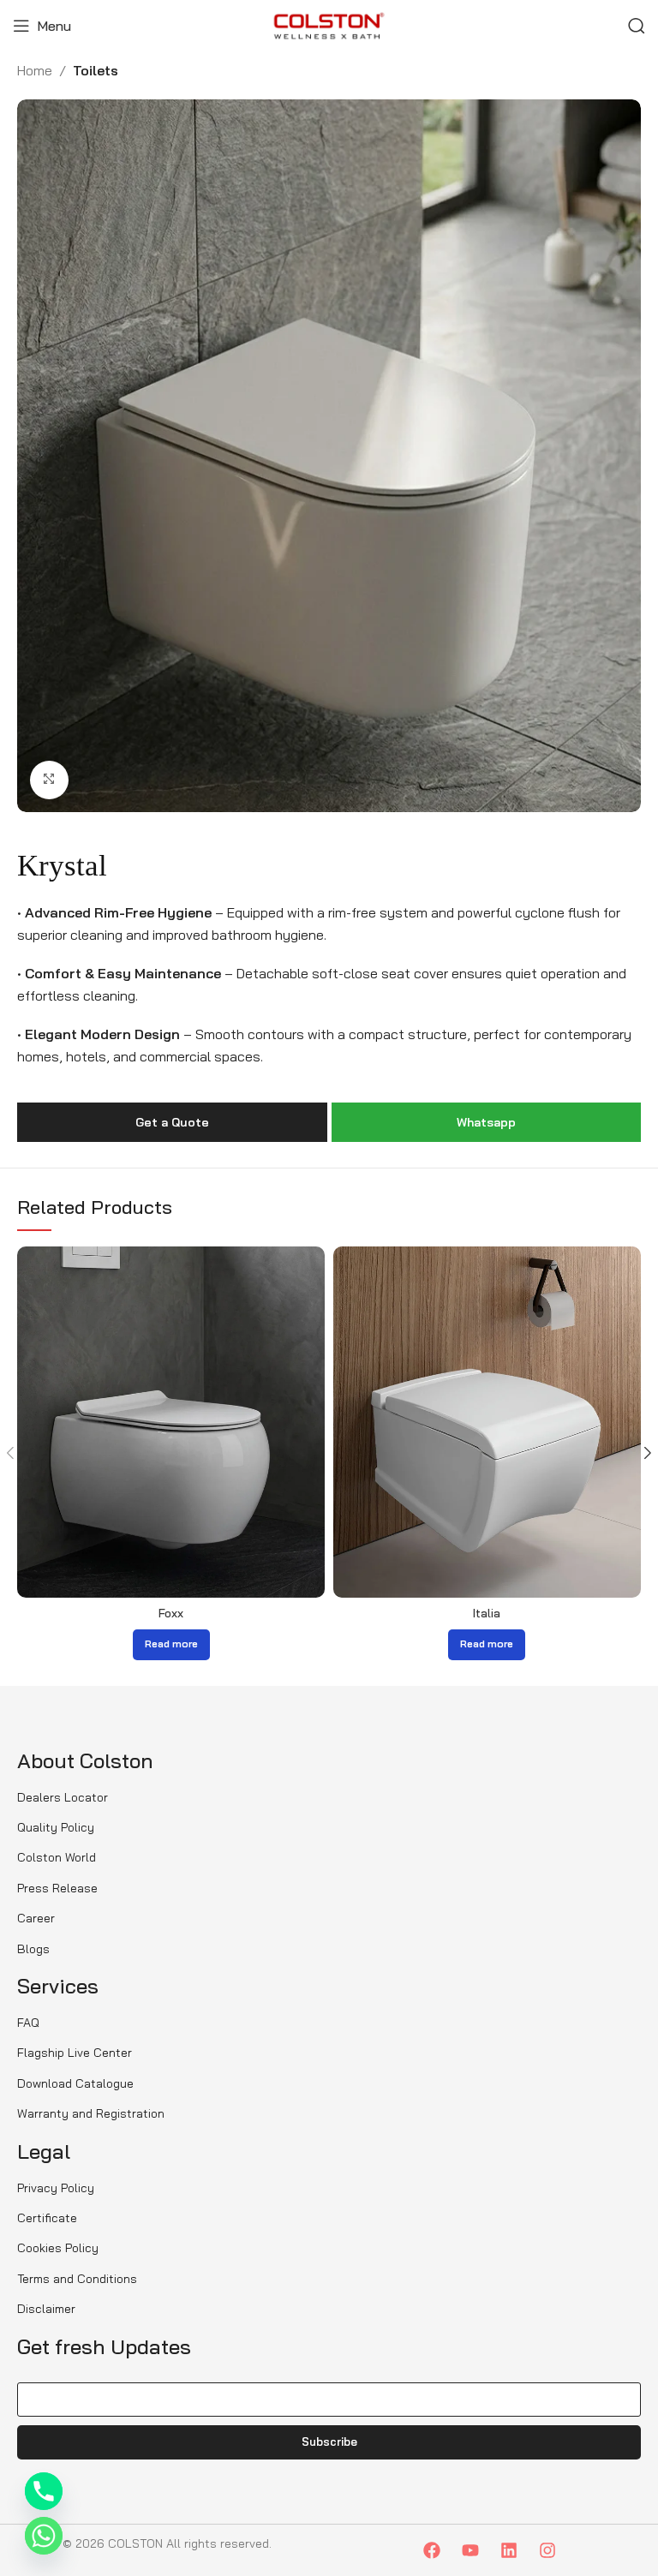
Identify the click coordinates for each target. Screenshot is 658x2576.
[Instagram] (547, 2550)
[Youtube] (470, 2550)
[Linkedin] (509, 2550)
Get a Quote (172, 1122)
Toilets (96, 70)
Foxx (171, 1613)
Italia (487, 1613)
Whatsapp (486, 1122)
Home (35, 70)
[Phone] (44, 2491)
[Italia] (487, 1422)
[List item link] (77, 1797)
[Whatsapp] (44, 2536)
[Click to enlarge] (49, 780)
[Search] (637, 26)
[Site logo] (329, 24)
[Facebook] (432, 2550)
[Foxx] (171, 1422)
